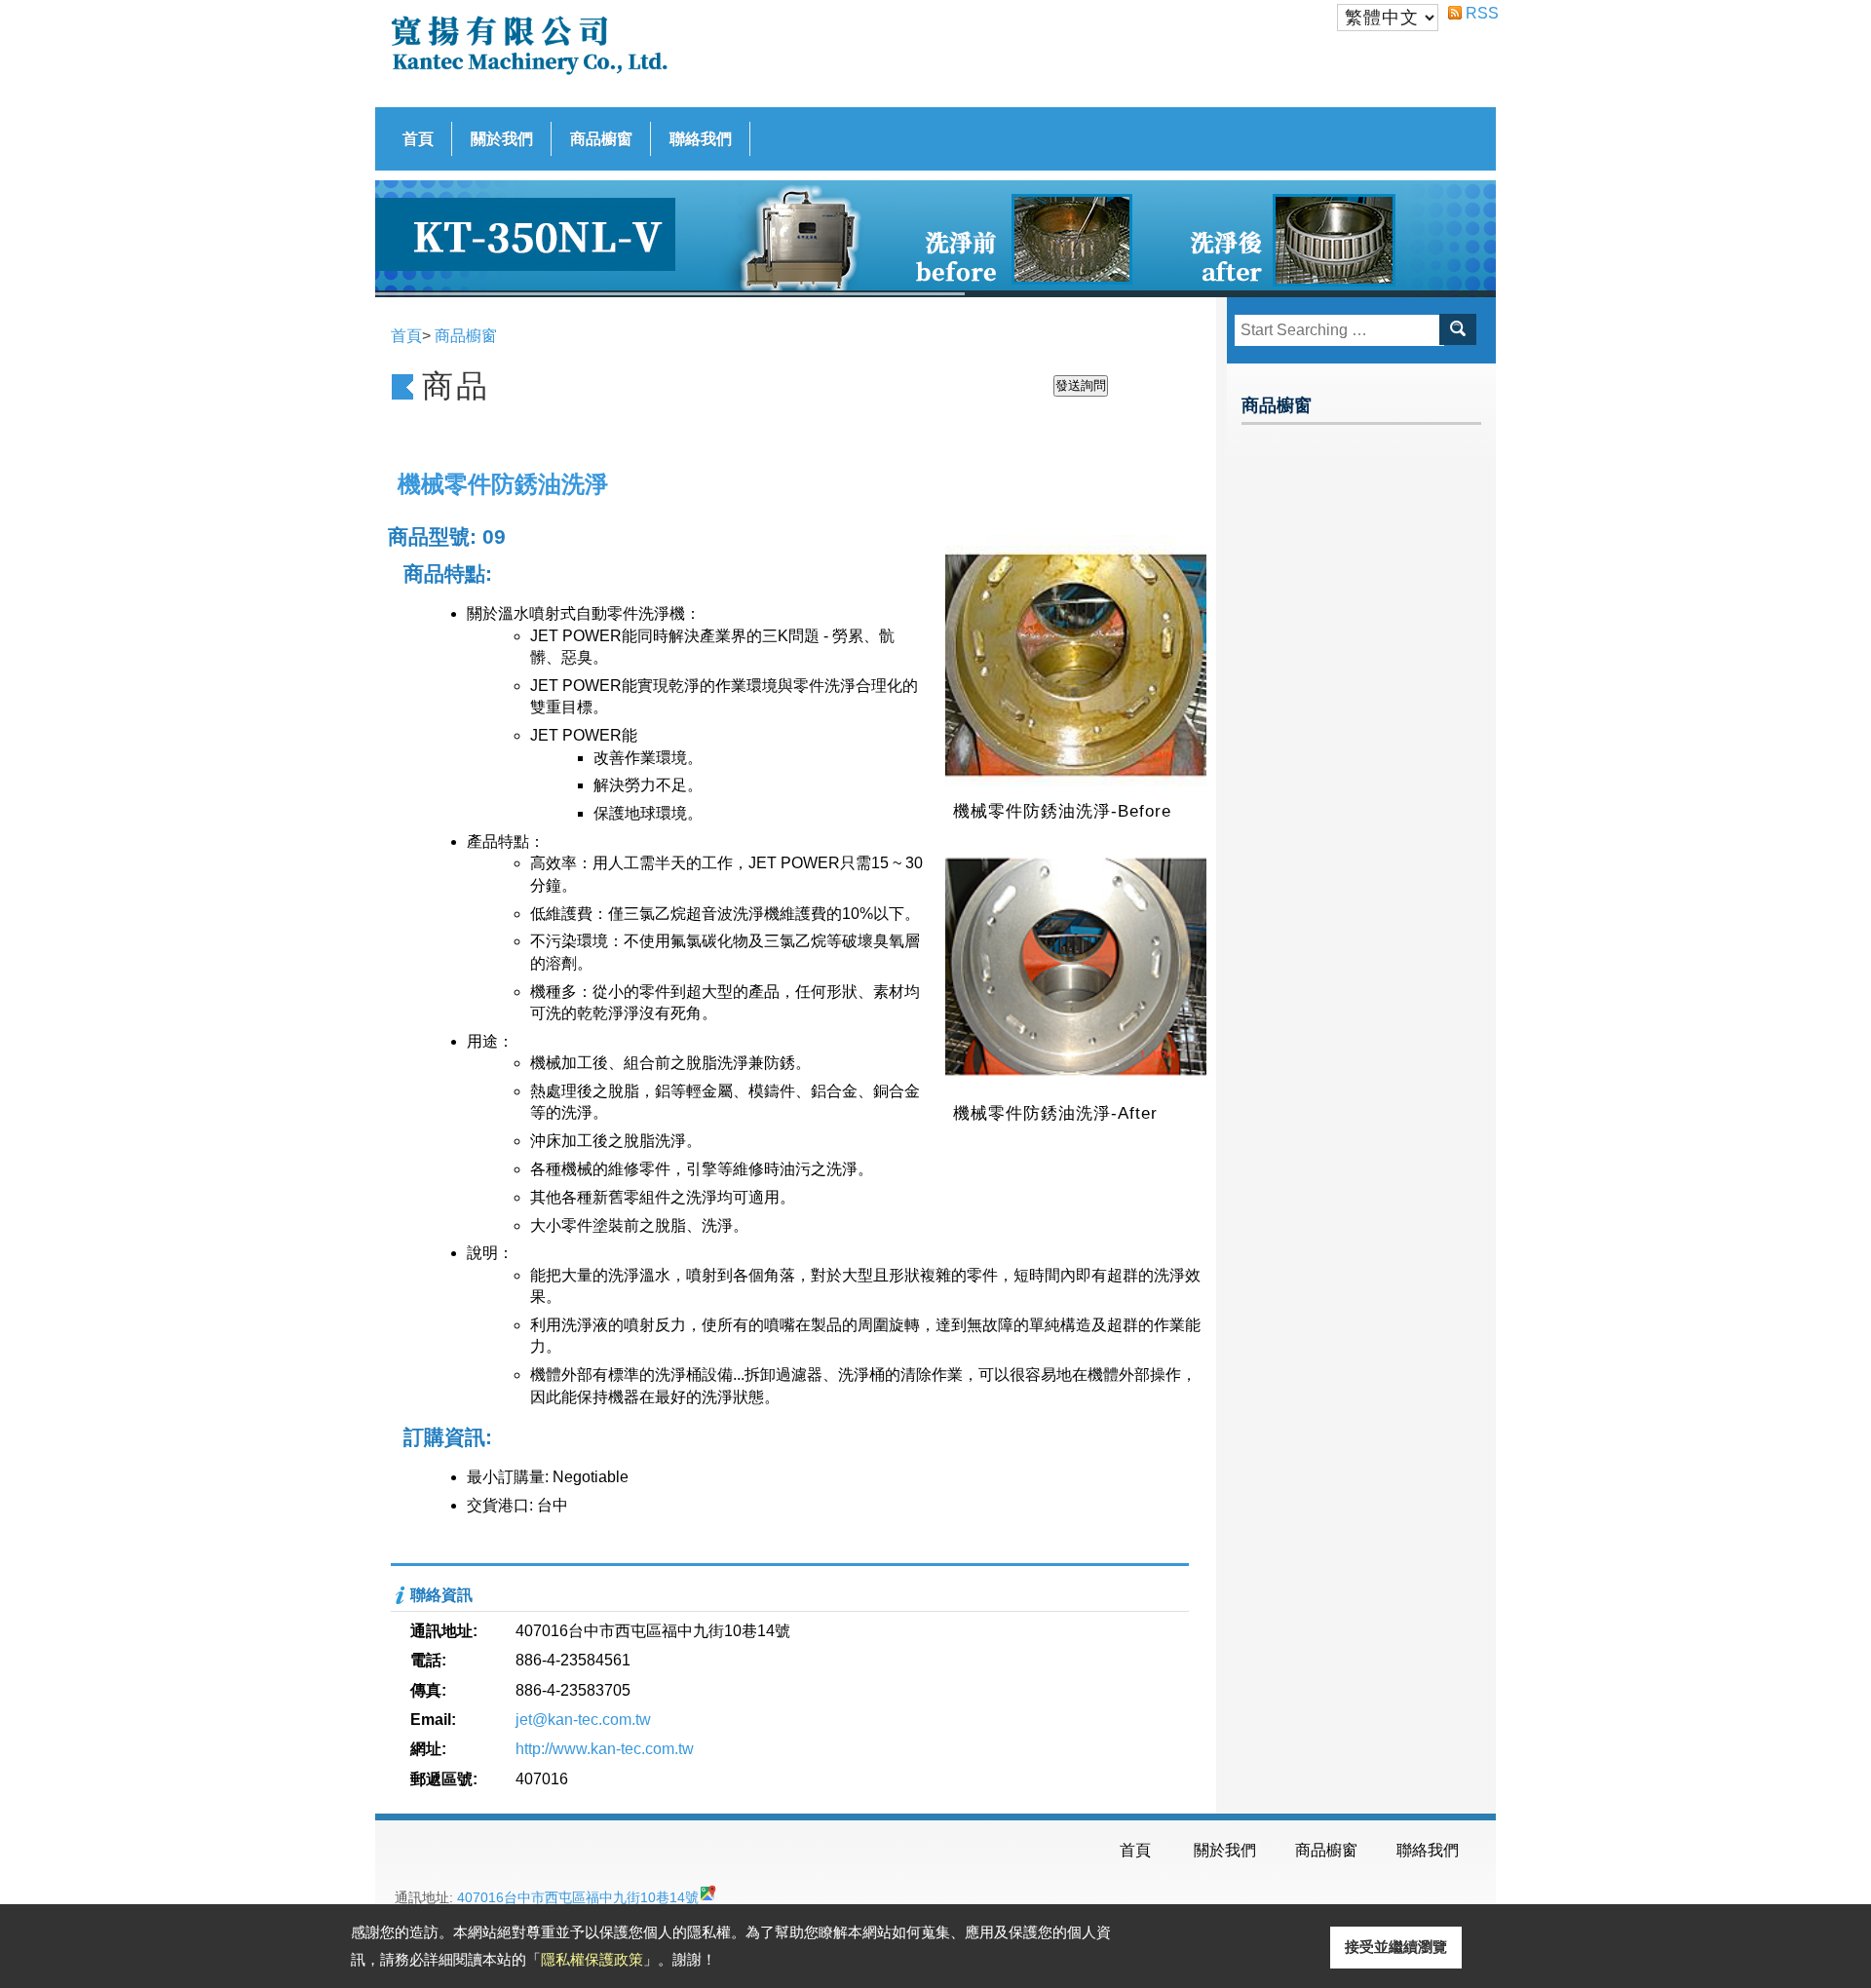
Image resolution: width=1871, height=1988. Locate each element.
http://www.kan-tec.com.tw (605, 1749)
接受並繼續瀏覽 (1396, 1947)
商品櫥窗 (601, 139)
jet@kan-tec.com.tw (583, 1720)
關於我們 (502, 139)
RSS (1473, 13)
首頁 (418, 139)
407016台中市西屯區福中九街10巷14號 (578, 1897)
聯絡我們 (701, 139)
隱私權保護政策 (592, 1959)
